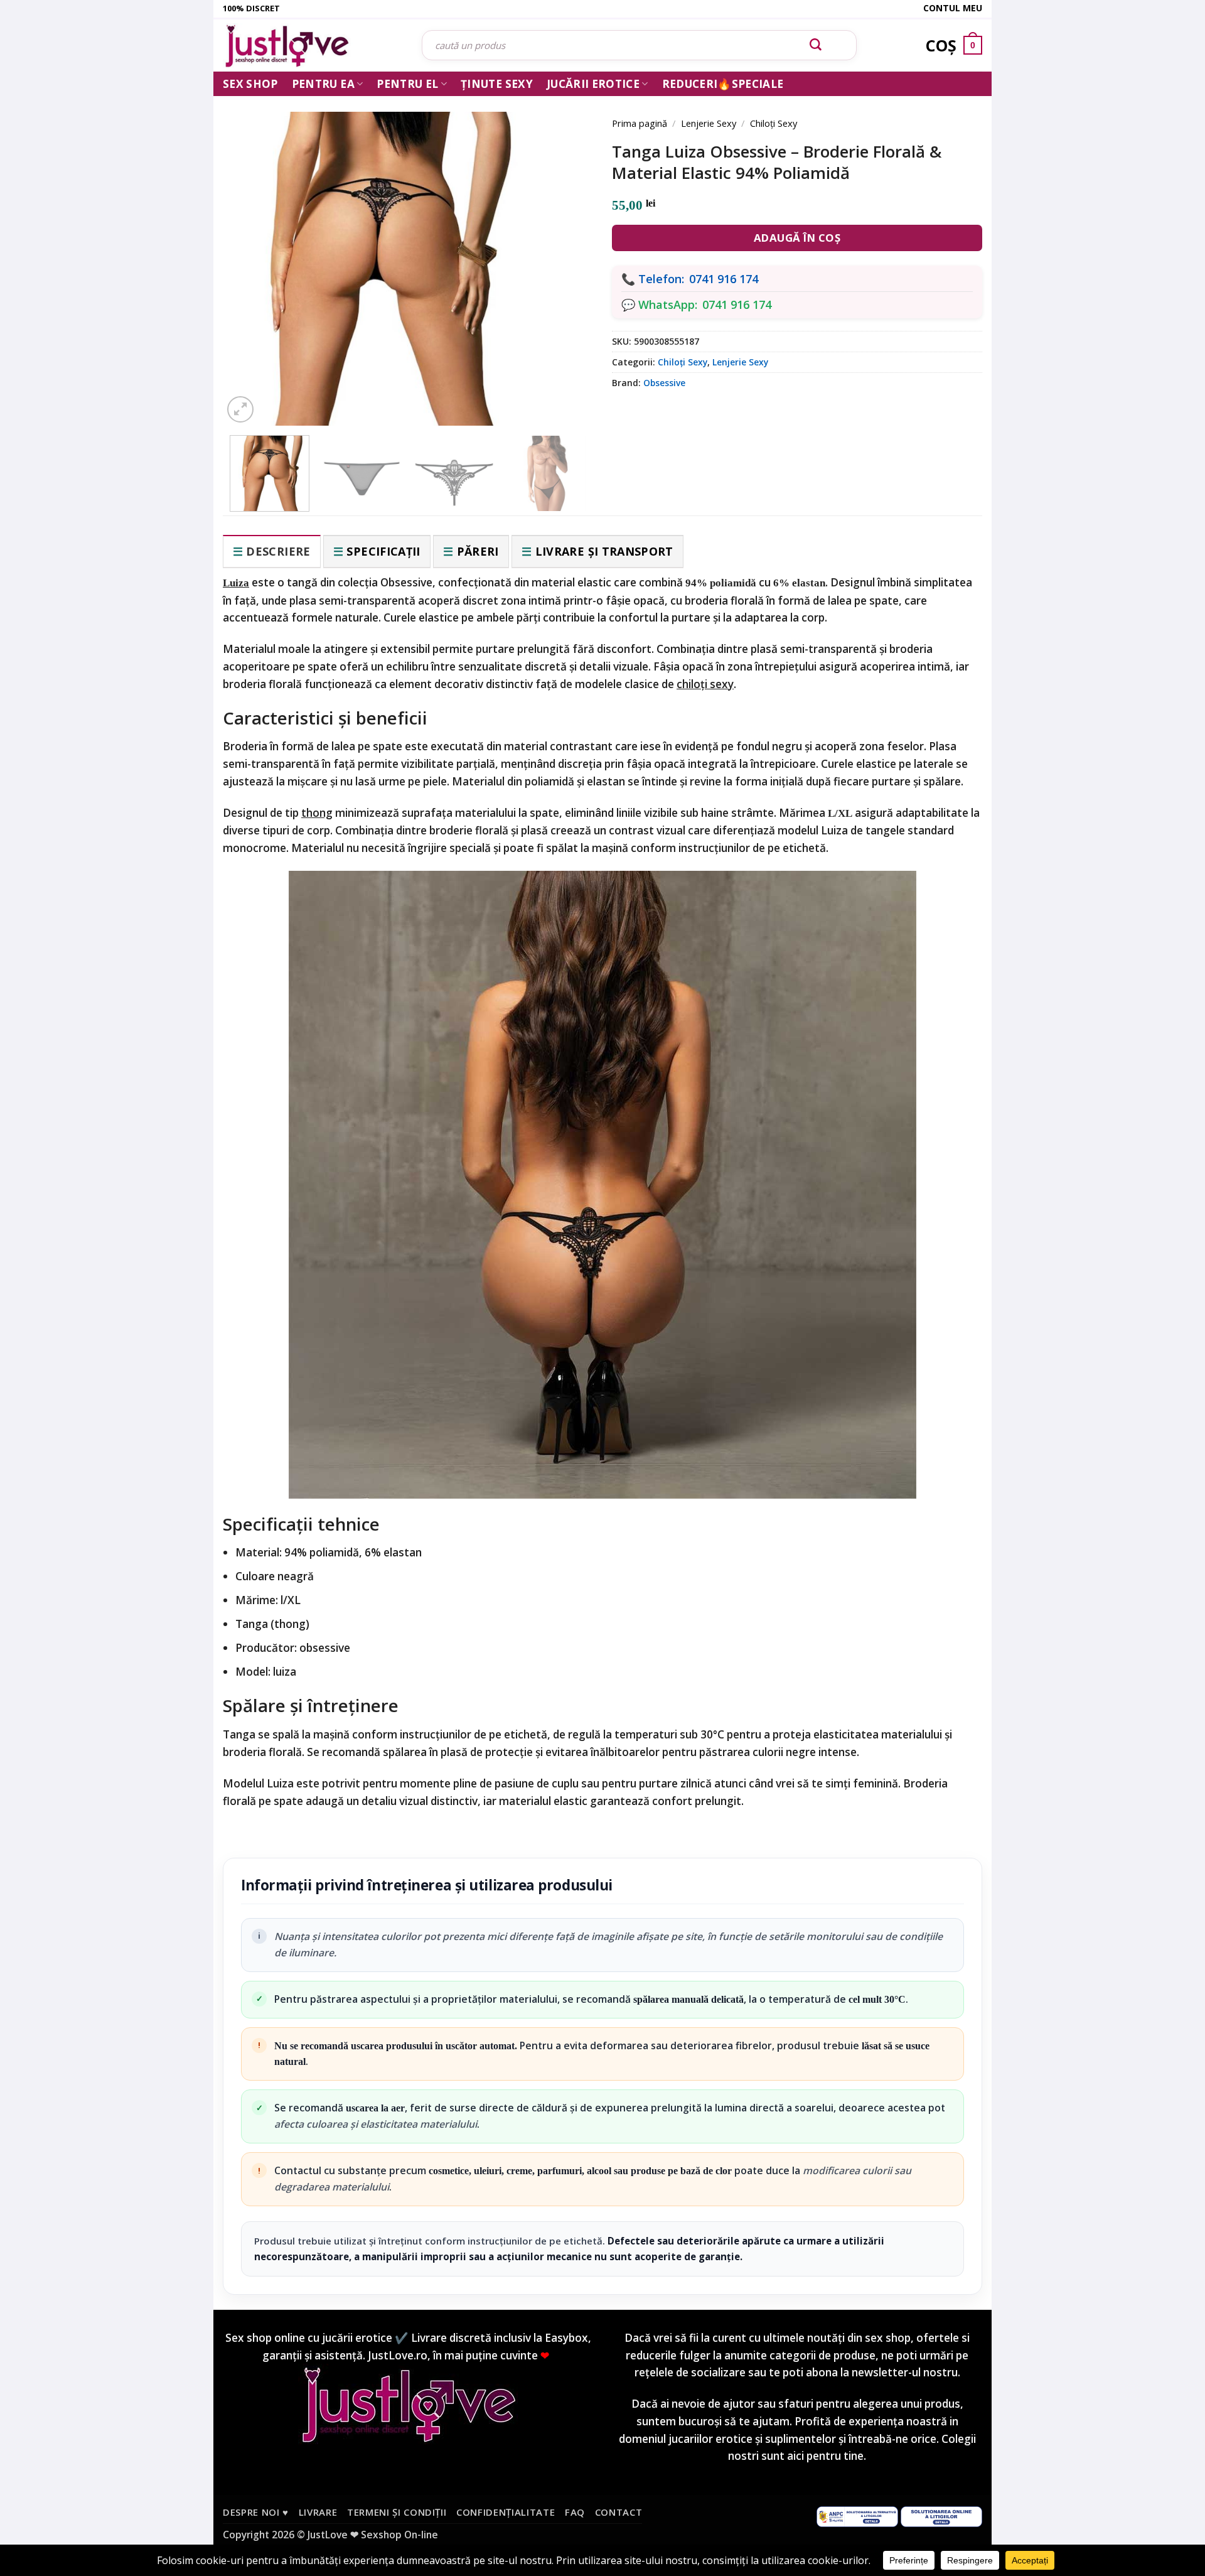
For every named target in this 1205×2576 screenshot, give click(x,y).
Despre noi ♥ (256, 2512)
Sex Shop (250, 84)
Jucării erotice (593, 84)
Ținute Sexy (497, 84)
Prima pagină (640, 123)
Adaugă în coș (797, 238)
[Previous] (251, 252)
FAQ (575, 2512)
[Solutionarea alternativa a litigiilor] (857, 2515)
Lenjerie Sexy (709, 123)
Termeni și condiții (397, 2512)
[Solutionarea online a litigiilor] (941, 2515)
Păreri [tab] (478, 551)
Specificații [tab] (383, 551)
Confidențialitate (506, 2512)
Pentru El (407, 84)
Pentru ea (323, 84)
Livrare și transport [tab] (604, 551)
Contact (619, 2512)
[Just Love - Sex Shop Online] (313, 46)
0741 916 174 (724, 279)
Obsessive (664, 383)
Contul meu (953, 8)
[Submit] (816, 45)
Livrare (318, 2512)
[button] (240, 409)
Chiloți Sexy (774, 123)
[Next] (565, 252)
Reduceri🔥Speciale (723, 84)
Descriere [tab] (278, 551)
